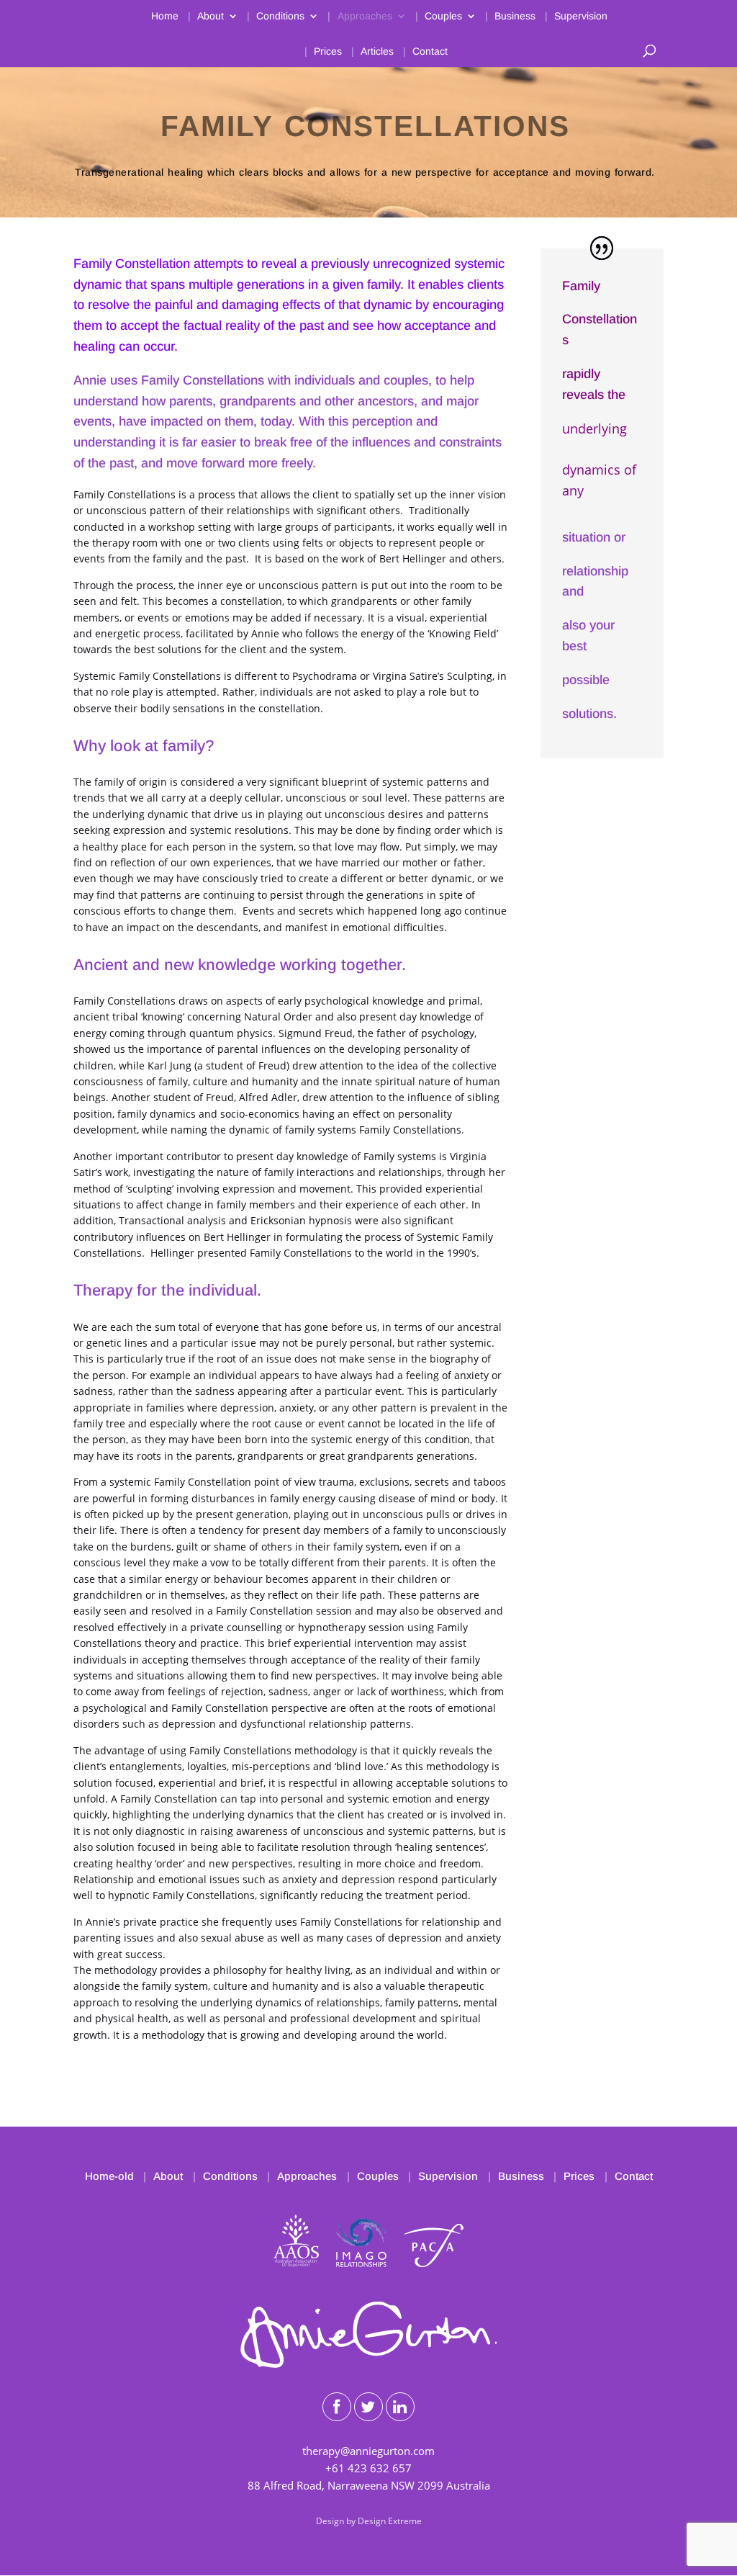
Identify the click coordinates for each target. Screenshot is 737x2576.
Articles (377, 51)
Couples (443, 16)
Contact (430, 51)
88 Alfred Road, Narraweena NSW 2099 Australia (369, 2485)
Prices (328, 51)
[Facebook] (337, 2407)
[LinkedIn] (400, 2407)
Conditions (280, 16)
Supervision (581, 16)
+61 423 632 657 (368, 2468)
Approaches (365, 16)
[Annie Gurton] (368, 2364)
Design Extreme (390, 2521)
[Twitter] (368, 2407)
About (211, 16)
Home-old (109, 2176)
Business (515, 16)
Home (165, 16)
